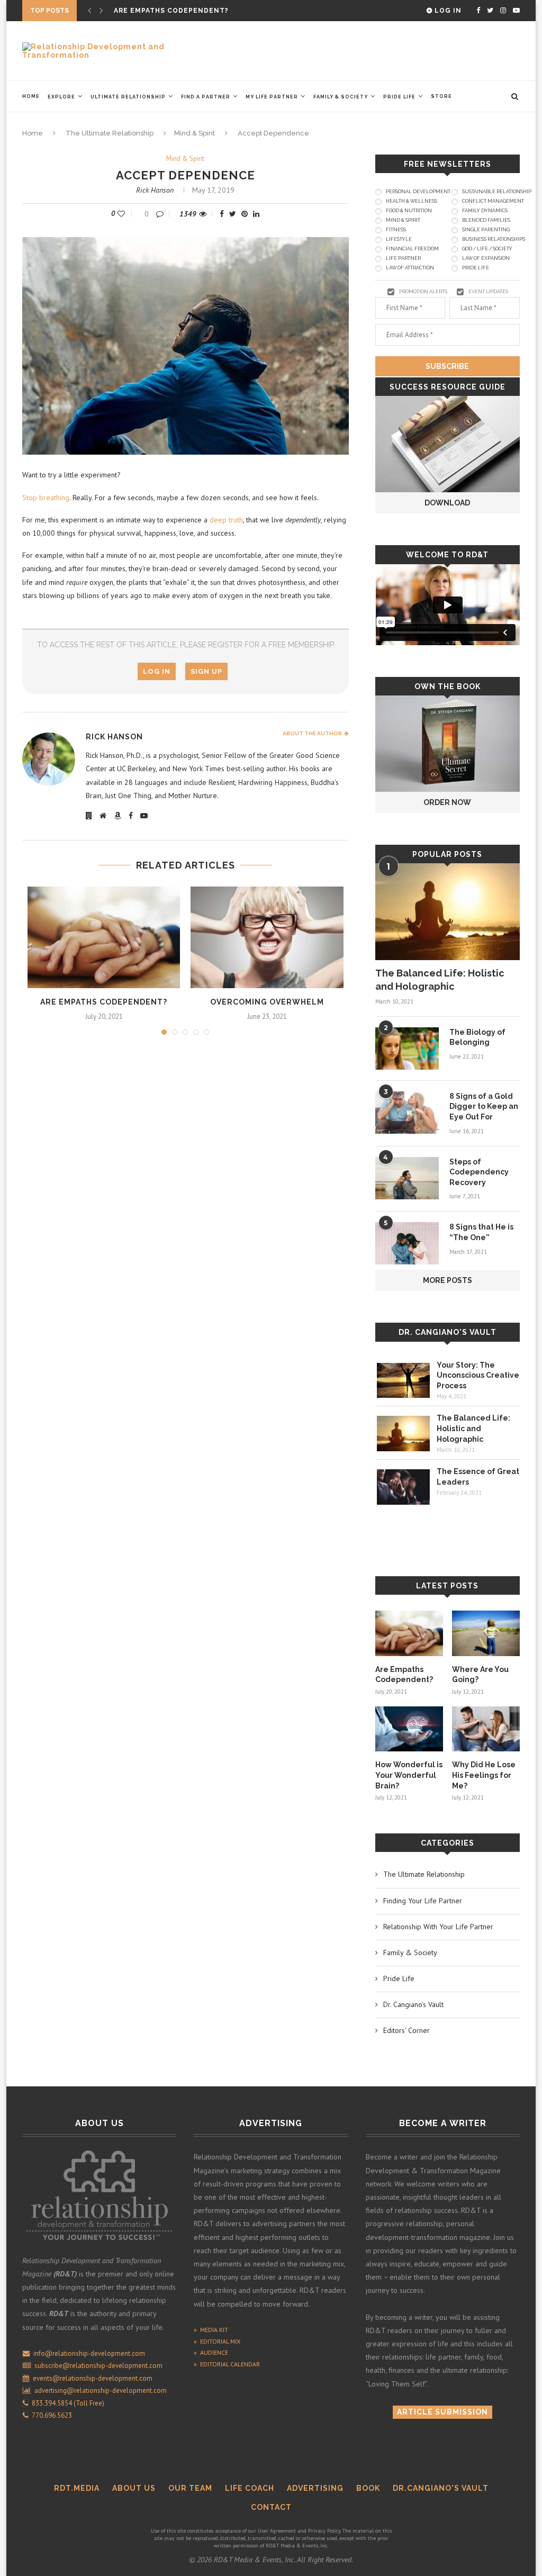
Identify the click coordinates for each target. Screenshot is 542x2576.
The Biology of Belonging (477, 1037)
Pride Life (399, 97)
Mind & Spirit (195, 133)
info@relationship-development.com (89, 2353)
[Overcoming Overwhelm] (267, 937)
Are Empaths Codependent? (104, 1002)
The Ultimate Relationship (110, 133)
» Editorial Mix (217, 2341)
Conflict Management (493, 201)
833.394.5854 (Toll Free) (66, 2403)
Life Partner (403, 258)
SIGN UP (206, 671)
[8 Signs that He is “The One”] (407, 1243)
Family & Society (341, 97)
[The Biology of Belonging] (407, 1049)
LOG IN (157, 671)
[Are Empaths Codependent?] (104, 937)
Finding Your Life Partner (423, 1901)
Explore (61, 97)
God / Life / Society (487, 249)
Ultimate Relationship (128, 97)
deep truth (226, 520)
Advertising (315, 2488)
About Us (134, 2488)
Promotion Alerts (423, 292)
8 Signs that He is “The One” (481, 1232)
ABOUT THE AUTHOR (313, 733)
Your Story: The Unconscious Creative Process (478, 1375)
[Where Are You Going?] (486, 1633)
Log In (447, 11)
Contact (271, 2507)
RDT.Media (77, 2488)
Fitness (396, 230)
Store (441, 96)
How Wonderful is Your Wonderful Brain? (409, 1775)
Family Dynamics (485, 211)
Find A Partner (206, 97)
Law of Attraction (410, 268)
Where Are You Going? (160, 11)
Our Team (190, 2488)
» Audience (211, 2352)
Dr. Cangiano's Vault (448, 1332)
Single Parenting (486, 230)
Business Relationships (494, 239)
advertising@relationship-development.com (101, 2390)
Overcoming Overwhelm (267, 1002)
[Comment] (161, 214)
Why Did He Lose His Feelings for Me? (484, 1775)
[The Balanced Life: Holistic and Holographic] (448, 911)
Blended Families (486, 220)
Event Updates (488, 292)
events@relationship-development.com (93, 2378)
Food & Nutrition (409, 211)
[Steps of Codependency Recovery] (407, 1178)
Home (31, 96)
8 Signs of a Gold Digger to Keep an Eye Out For (484, 1106)
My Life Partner (272, 97)
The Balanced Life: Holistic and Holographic (440, 980)
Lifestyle (399, 239)
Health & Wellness (412, 201)
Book (368, 2488)
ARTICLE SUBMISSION (442, 2412)
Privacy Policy (324, 2531)
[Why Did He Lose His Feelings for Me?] (486, 1729)
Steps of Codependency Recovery (479, 1172)
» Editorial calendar (227, 2364)
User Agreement (277, 2531)
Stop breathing (46, 498)
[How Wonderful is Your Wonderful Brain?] (409, 1729)
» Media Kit (211, 2330)
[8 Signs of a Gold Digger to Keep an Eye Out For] (407, 1113)
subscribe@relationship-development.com (98, 2366)
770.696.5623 (50, 2415)
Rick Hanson (155, 190)
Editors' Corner (406, 2030)
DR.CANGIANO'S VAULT (441, 2488)
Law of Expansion (486, 258)
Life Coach (250, 2488)
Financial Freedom (412, 249)
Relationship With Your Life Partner (438, 1927)
